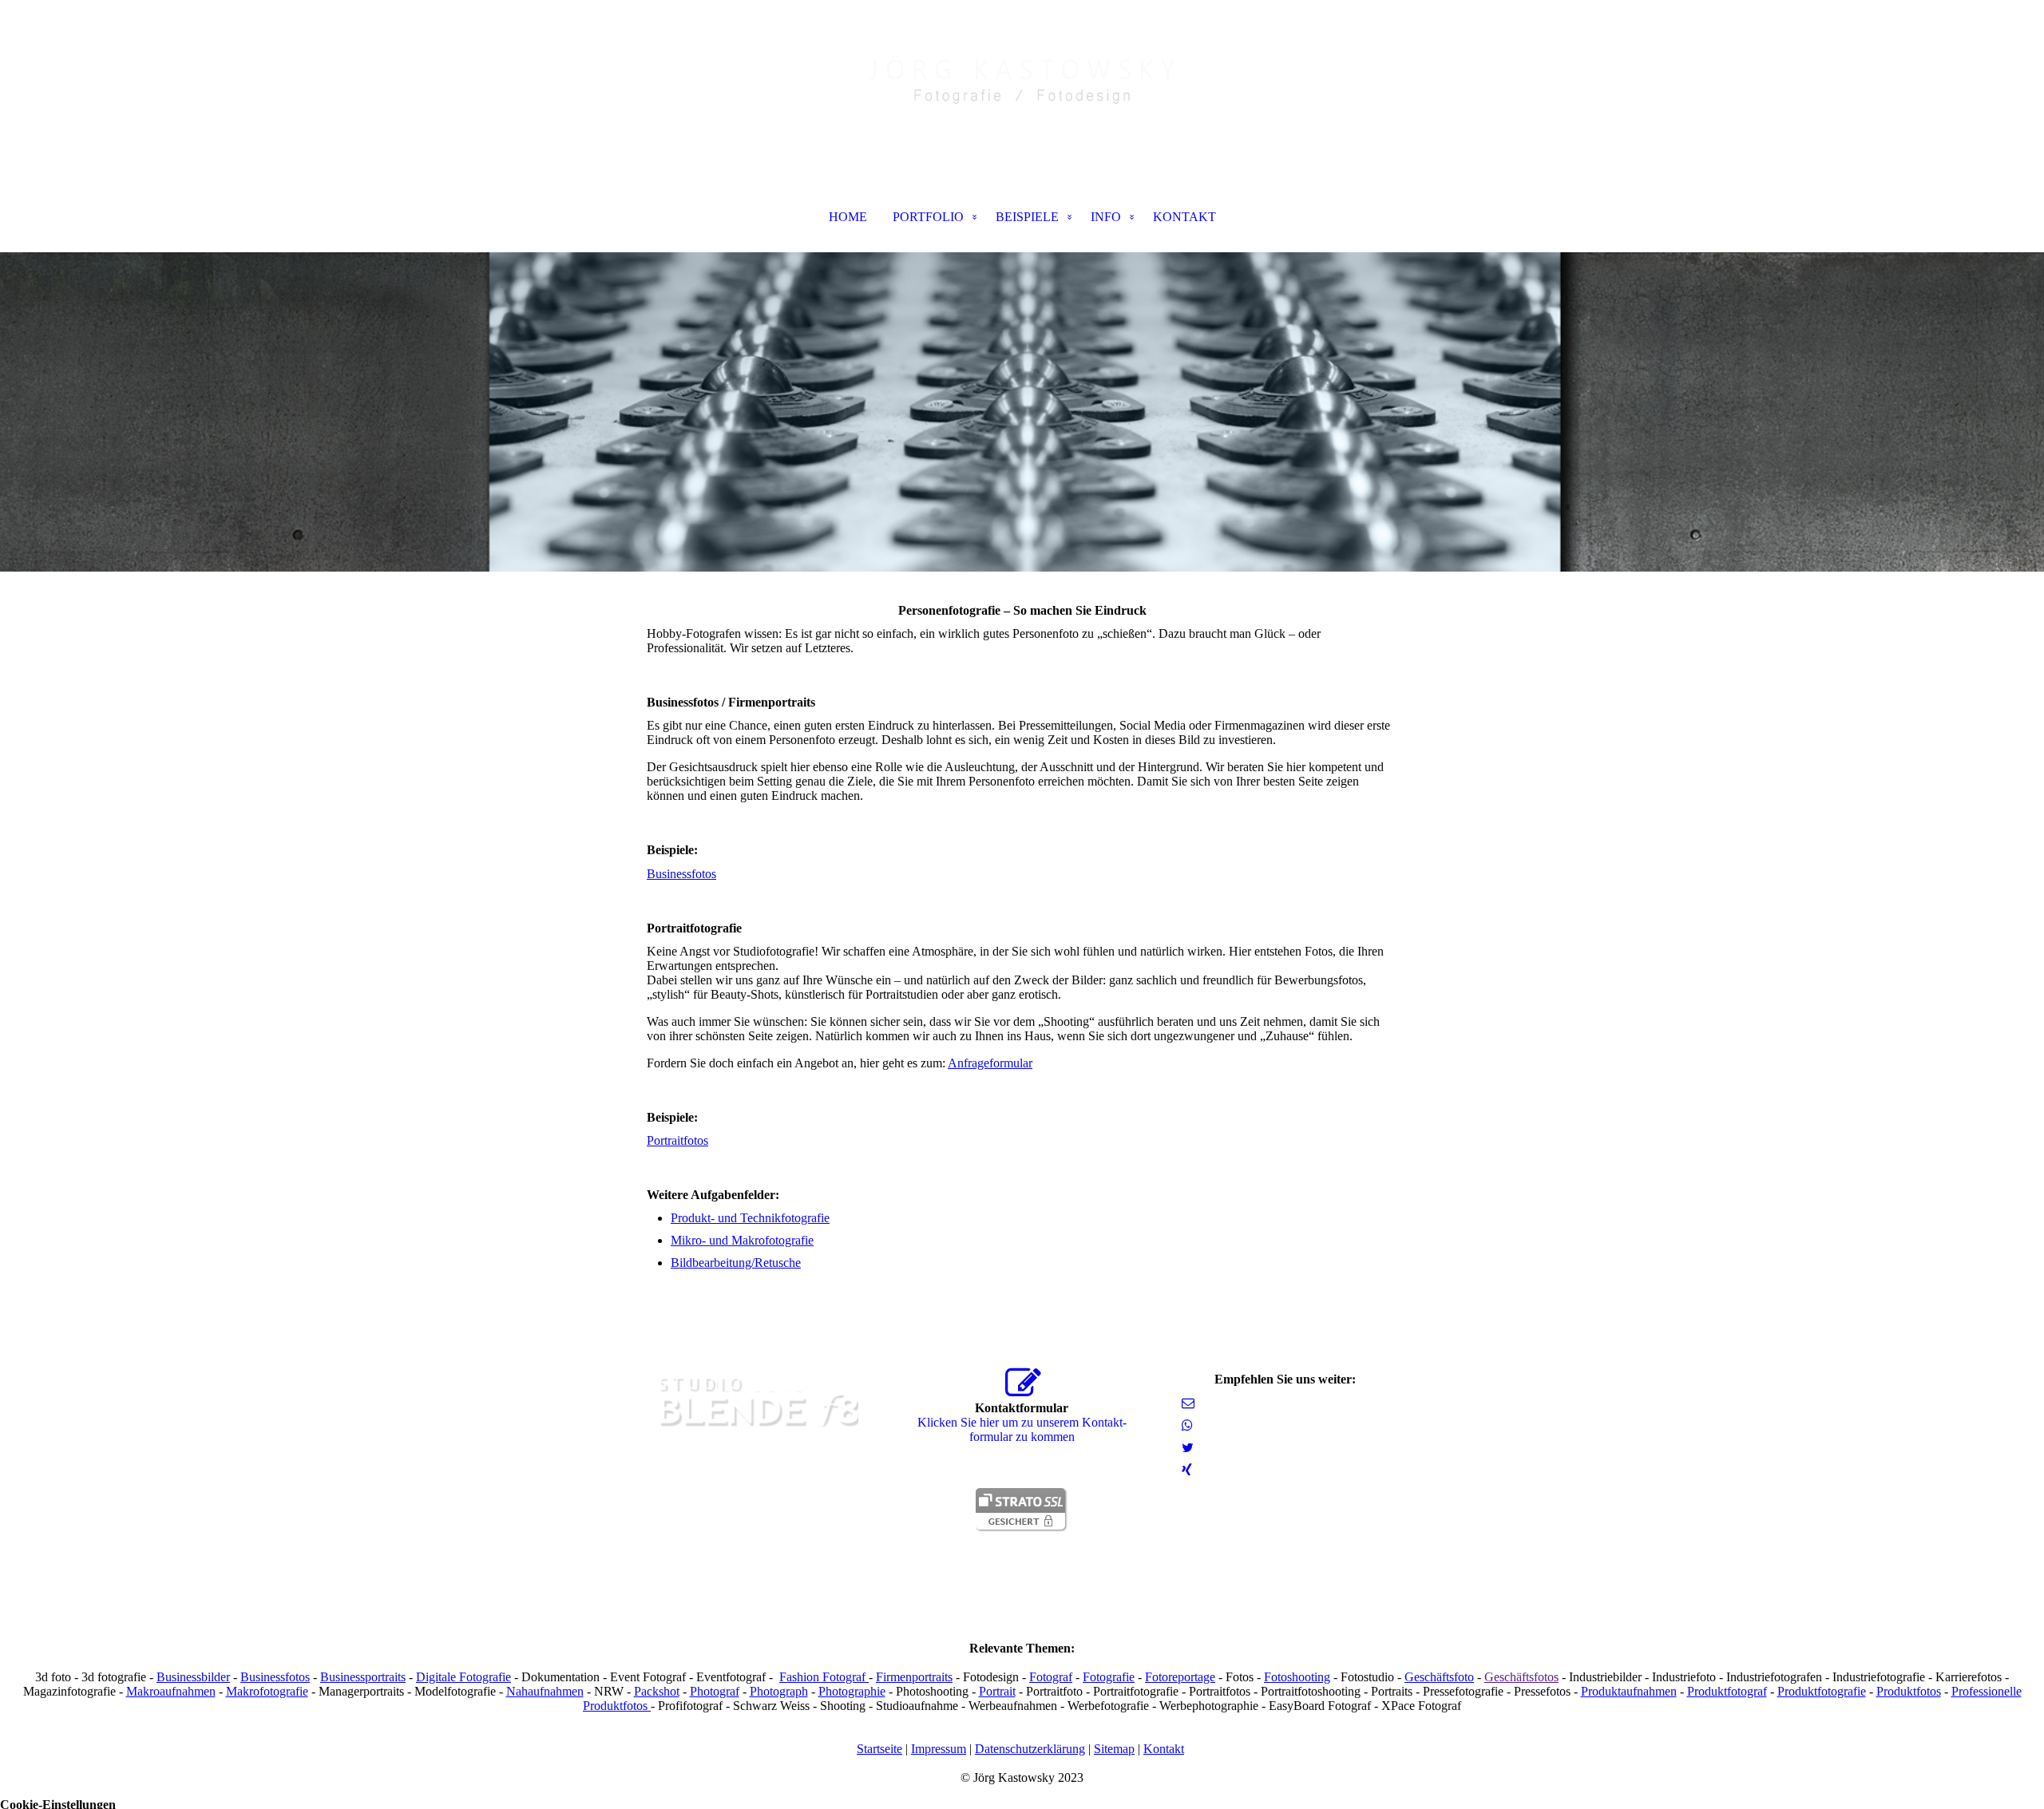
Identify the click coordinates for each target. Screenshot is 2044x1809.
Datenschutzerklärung (1030, 1749)
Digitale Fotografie (463, 1677)
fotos (704, 874)
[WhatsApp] (1187, 1425)
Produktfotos (1909, 1691)
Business (669, 874)
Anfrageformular (990, 1063)
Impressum (939, 1749)
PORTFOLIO (928, 217)
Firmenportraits (914, 1677)
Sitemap (1114, 1749)
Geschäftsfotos (1521, 1677)
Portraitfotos (677, 1140)
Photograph (779, 1691)
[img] (1022, 80)
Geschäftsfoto (1439, 1677)
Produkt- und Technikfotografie (750, 1218)
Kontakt (1164, 1749)
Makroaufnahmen (171, 1691)
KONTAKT (1184, 217)
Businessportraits (363, 1677)
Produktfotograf (1727, 1691)
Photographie (852, 1691)
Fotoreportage (1180, 1677)
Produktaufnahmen (1629, 1691)
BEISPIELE (1027, 217)
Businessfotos (275, 1677)
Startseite (879, 1749)
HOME (848, 217)
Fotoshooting (1297, 1677)
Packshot (657, 1691)
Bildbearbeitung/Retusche (736, 1263)
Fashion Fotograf (824, 1677)
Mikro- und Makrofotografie (742, 1240)
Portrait (997, 1691)
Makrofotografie (267, 1691)
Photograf (715, 1691)
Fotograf (1051, 1677)
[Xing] (1187, 1470)
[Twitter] (1188, 1448)
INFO (1106, 217)
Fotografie (1109, 1677)
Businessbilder (193, 1677)
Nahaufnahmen (545, 1691)
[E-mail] (1188, 1403)
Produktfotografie (1822, 1691)
